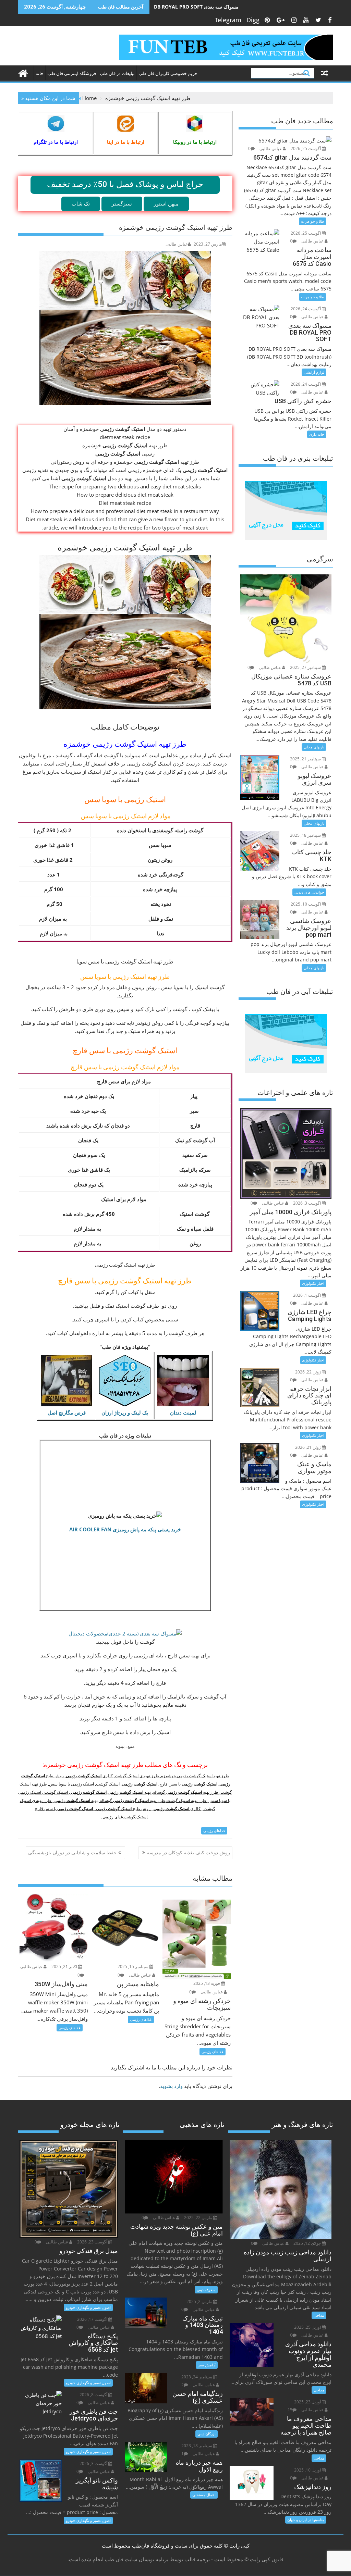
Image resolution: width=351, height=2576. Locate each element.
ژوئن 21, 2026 (308, 1447)
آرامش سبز (207, 2365)
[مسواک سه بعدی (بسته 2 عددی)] (125, 1633)
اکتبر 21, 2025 (65, 1967)
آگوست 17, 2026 (93, 2319)
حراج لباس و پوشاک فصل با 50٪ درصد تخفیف (125, 184)
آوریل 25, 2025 (308, 2327)
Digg (253, 20)
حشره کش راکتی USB (177, 7)
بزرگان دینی (207, 2434)
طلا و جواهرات (313, 221)
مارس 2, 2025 (200, 2301)
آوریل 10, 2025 (308, 2470)
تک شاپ (81, 203)
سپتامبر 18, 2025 (306, 835)
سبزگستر (122, 203)
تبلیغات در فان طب (117, 73)
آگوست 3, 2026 (307, 1203)
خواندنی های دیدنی (309, 892)
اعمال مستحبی (204, 2495)
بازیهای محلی (314, 747)
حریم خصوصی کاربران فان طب (168, 73)
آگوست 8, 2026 (94, 2395)
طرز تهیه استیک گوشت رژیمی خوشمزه (125, 744)
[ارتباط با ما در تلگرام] (56, 124)
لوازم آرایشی (314, 372)
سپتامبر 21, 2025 (306, 759)
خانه (40, 73)
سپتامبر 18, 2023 (197, 2446)
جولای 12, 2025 (308, 2243)
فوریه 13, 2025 (207, 1983)
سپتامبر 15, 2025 (134, 1967)
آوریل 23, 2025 (308, 2402)
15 (290, 2410)
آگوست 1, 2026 (307, 1295)
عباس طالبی (177, 244)
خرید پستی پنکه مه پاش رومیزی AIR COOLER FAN (125, 1529)
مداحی (319, 2315)
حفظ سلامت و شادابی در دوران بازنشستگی (72, 1852)
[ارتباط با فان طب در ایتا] (126, 124)
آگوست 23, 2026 (93, 2242)
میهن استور (166, 203)
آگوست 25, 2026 (306, 148)
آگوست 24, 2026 (306, 309)
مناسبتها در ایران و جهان (306, 2520)
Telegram (228, 20)
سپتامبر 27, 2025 (306, 667)
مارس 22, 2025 (199, 2218)
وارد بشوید (171, 2086)
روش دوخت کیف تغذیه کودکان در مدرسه (188, 1852)
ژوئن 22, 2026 (308, 1372)
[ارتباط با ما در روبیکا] (195, 124)
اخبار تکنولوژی (313, 1283)
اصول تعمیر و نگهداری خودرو (88, 2307)
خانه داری (317, 434)
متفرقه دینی (206, 2289)
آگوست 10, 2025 (306, 904)
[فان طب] (25, 72)
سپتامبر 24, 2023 (197, 2377)
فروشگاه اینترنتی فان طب (72, 73)
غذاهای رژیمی (214, 1831)
